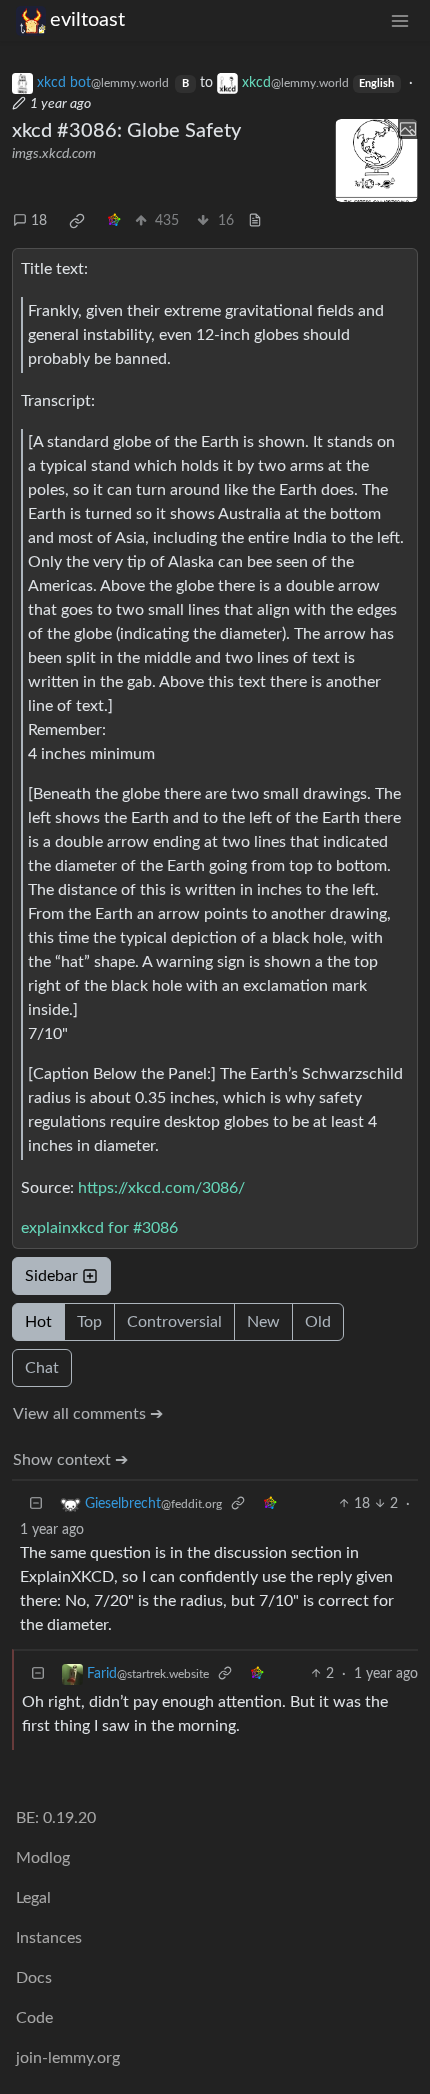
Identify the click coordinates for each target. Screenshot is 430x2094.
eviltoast (87, 20)
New (263, 1322)
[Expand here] (377, 161)
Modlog (43, 1858)
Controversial (174, 1322)
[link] (77, 221)
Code (34, 2018)
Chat (42, 1368)
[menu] (400, 20)
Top (89, 1322)
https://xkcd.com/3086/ (161, 1188)
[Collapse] (36, 1504)
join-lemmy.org (68, 2058)
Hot (38, 1322)
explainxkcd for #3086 (99, 1228)
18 (39, 221)
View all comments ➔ (88, 1414)
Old (318, 1322)
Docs (34, 1978)
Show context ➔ (70, 1460)
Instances (49, 1938)
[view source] (255, 221)
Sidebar (51, 1276)
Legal (33, 1898)
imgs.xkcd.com (54, 154)
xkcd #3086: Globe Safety (126, 131)
